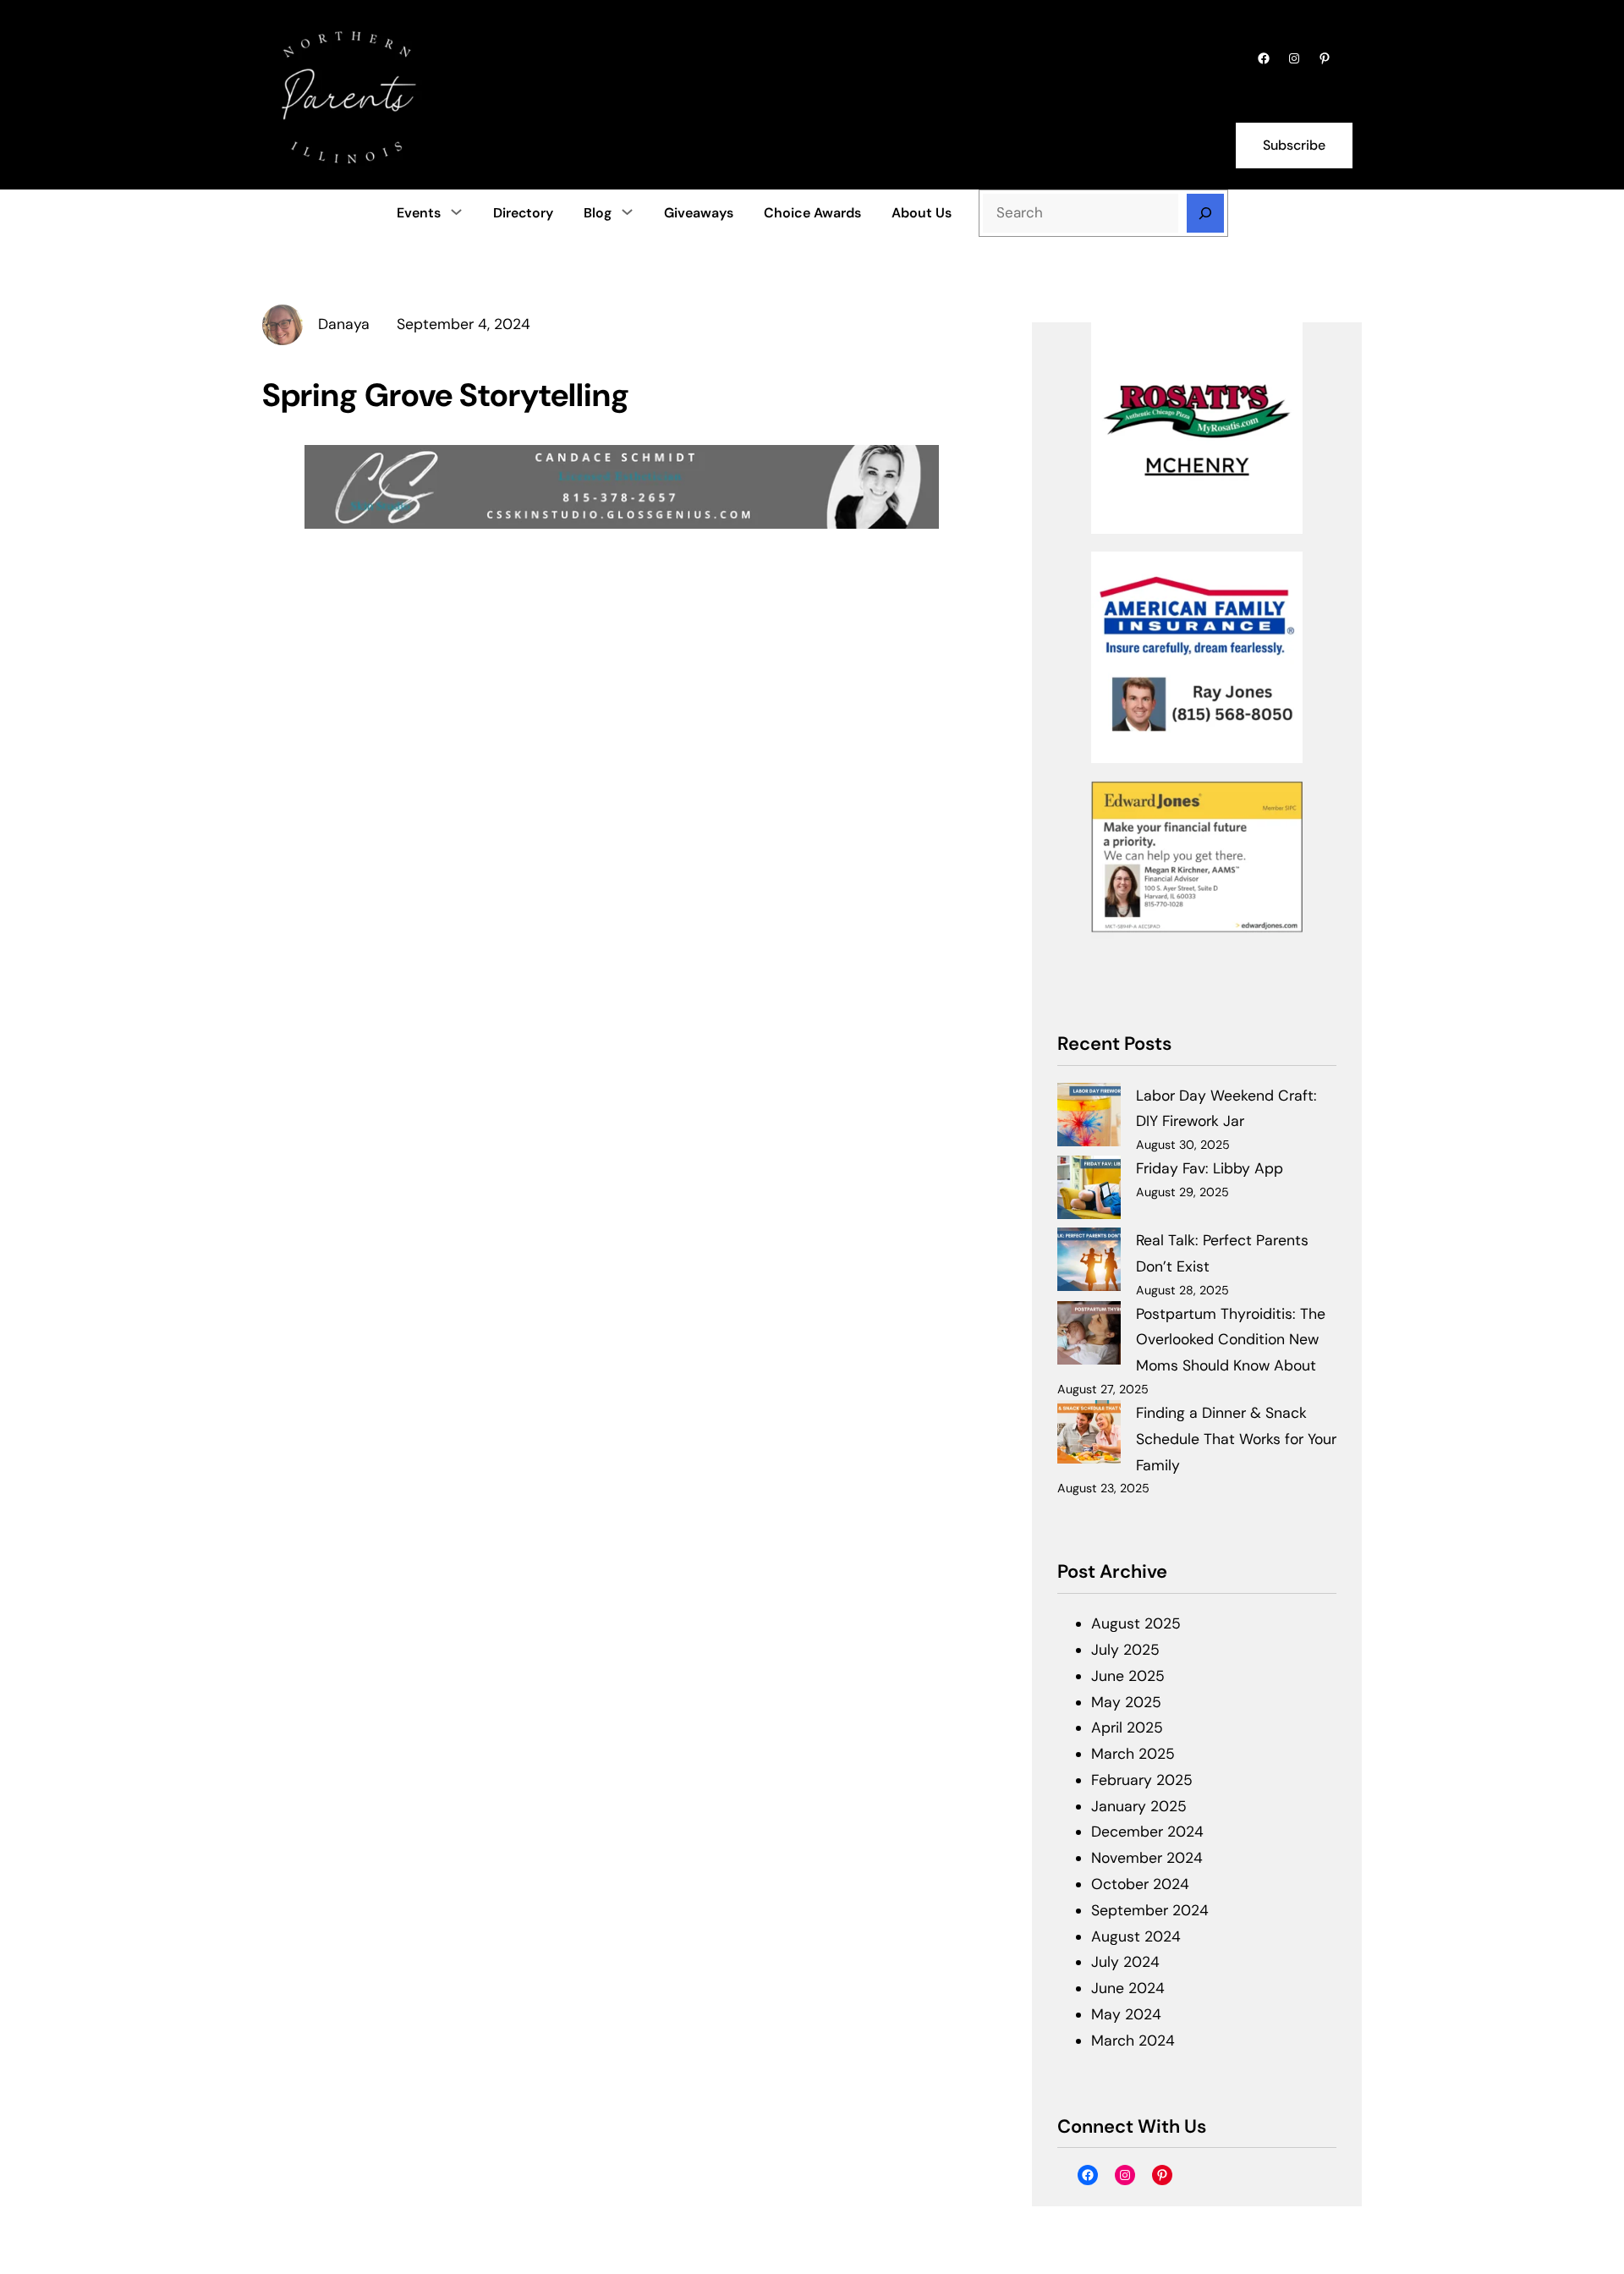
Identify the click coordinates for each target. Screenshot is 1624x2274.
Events (419, 213)
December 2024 (1147, 1832)
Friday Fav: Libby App (1210, 1168)
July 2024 (1125, 1962)
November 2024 (1147, 1858)
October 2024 (1140, 1884)
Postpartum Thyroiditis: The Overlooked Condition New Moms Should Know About (1231, 1340)
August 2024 (1136, 1936)
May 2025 (1126, 1702)
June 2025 (1128, 1676)
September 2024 (1150, 1910)
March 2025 (1133, 1754)
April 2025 (1127, 1727)
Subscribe (1294, 145)
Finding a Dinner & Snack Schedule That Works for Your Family (1236, 1439)
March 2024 (1133, 2041)
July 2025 (1125, 1650)
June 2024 (1128, 1988)
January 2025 (1139, 1806)
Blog (598, 213)
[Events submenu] (456, 211)
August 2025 (1136, 1623)
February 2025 (1142, 1780)
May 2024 (1126, 2014)
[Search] (1205, 213)
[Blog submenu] (627, 211)
